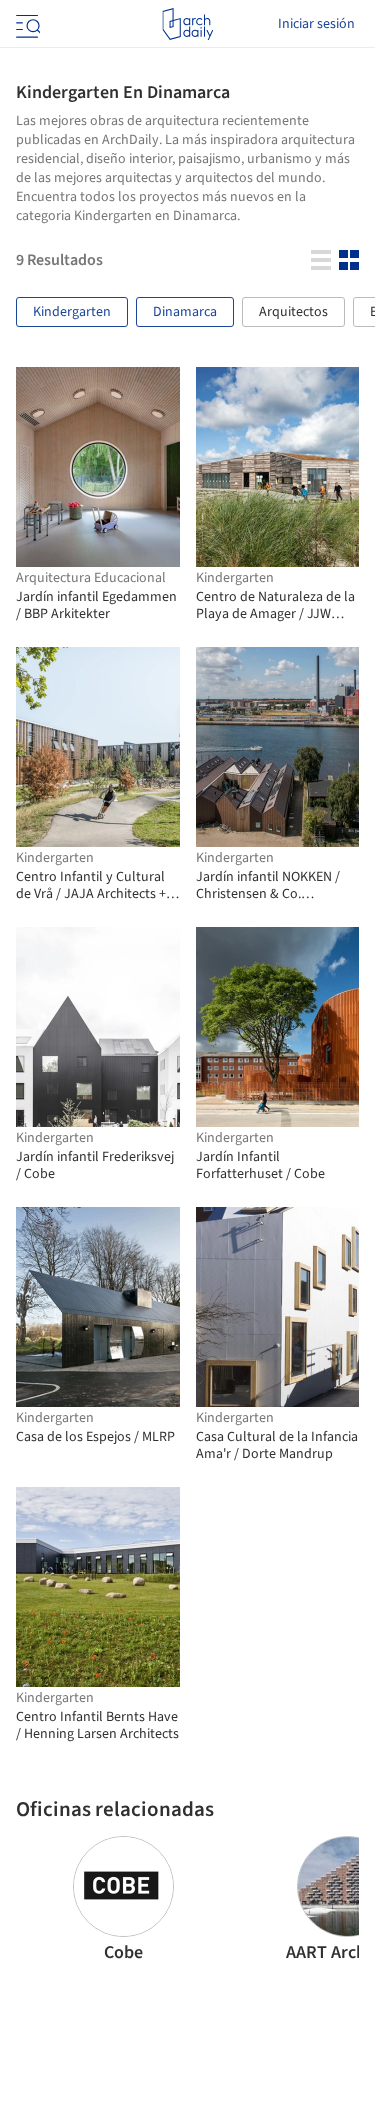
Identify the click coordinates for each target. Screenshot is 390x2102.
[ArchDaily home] (187, 24)
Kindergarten (72, 312)
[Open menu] (26, 24)
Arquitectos (293, 312)
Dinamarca (185, 312)
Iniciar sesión (316, 24)
